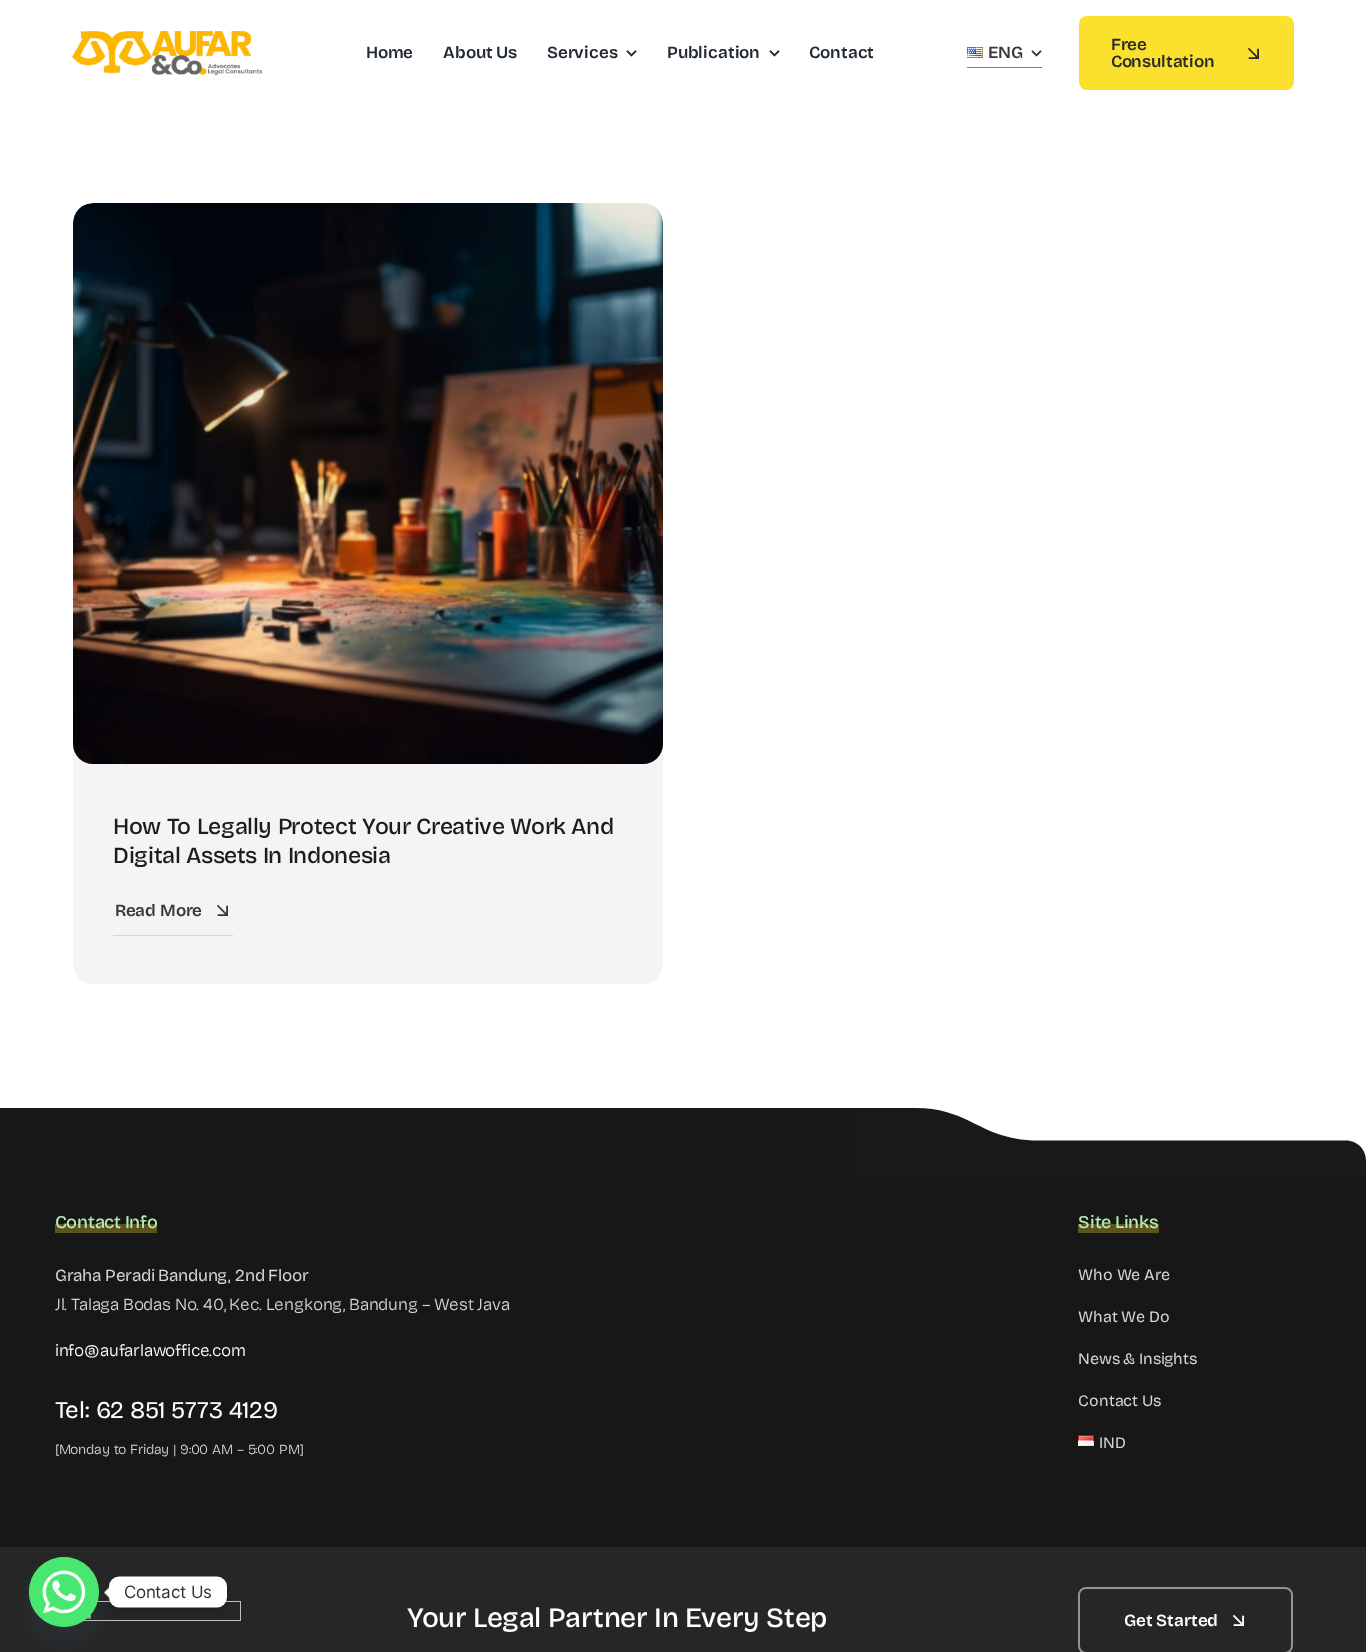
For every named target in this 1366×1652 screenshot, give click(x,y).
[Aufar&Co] (167, 39)
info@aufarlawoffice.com (150, 1350)
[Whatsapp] (64, 1592)
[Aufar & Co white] (157, 1609)
